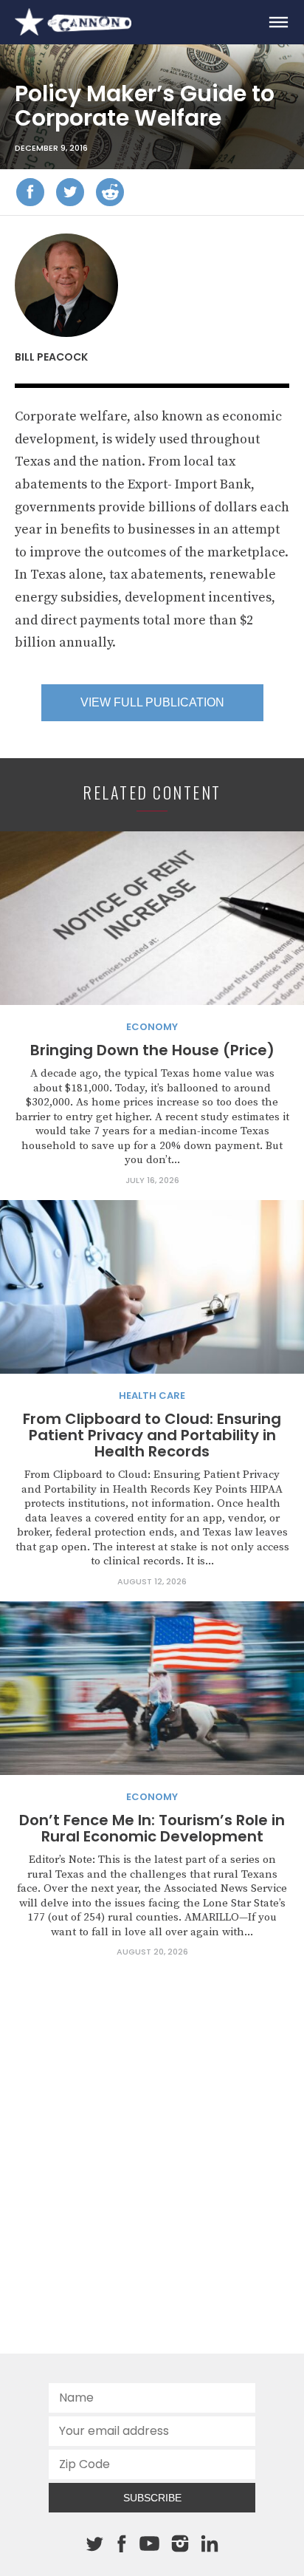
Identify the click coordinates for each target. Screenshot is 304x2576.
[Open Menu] (278, 22)
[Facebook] (30, 192)
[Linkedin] (210, 2543)
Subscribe (152, 2498)
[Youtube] (149, 2544)
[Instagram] (180, 2543)
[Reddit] (110, 192)
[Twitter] (70, 192)
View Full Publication (152, 702)
